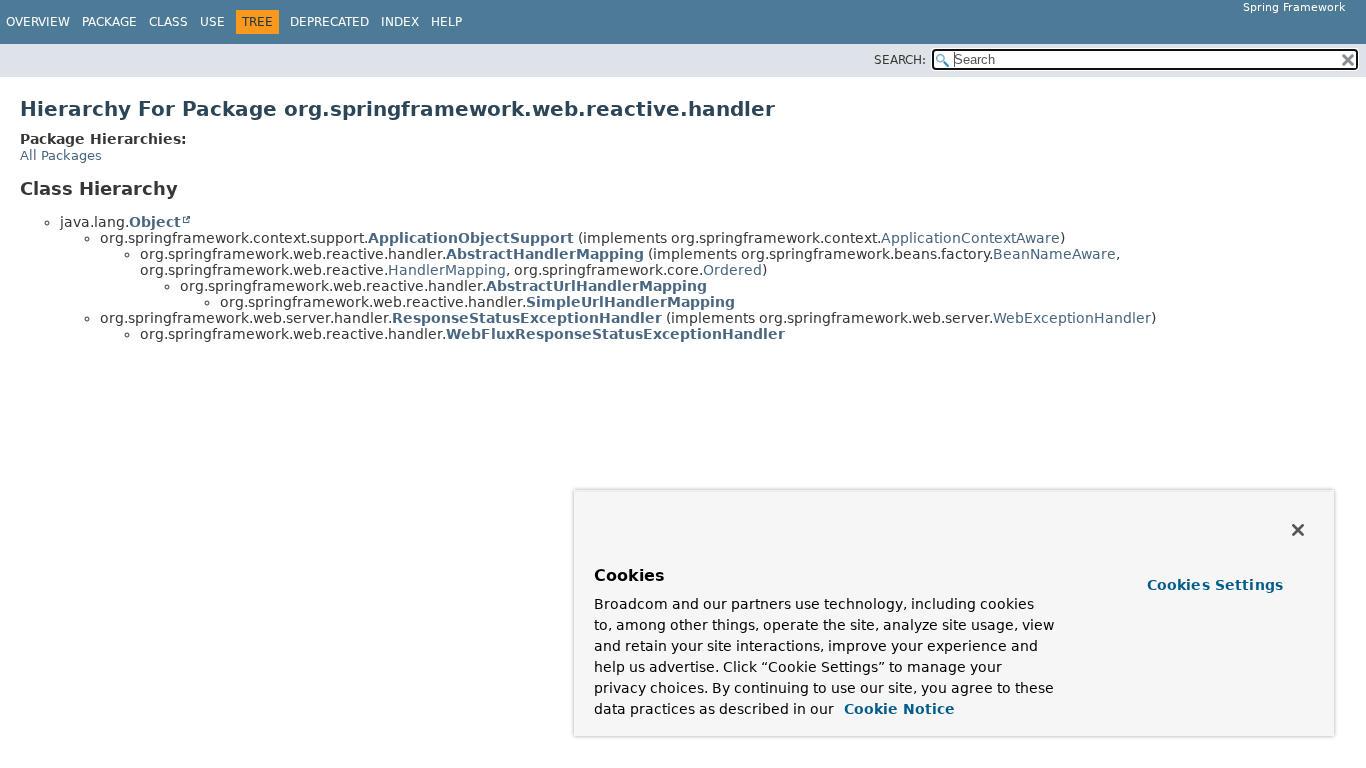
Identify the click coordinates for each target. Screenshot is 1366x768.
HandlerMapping (447, 270)
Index (400, 22)
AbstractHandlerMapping (545, 254)
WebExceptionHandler (1072, 318)
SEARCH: (900, 60)
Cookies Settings (1215, 585)
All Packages (61, 155)
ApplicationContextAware (970, 238)
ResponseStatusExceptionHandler (527, 318)
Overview (38, 22)
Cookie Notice (897, 709)
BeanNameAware (1054, 254)
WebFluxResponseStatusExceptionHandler (615, 334)
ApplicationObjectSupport (471, 238)
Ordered (732, 270)
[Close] (1298, 530)
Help (446, 22)
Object (155, 222)
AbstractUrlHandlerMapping (596, 286)
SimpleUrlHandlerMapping (630, 302)
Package (109, 22)
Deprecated (329, 22)
